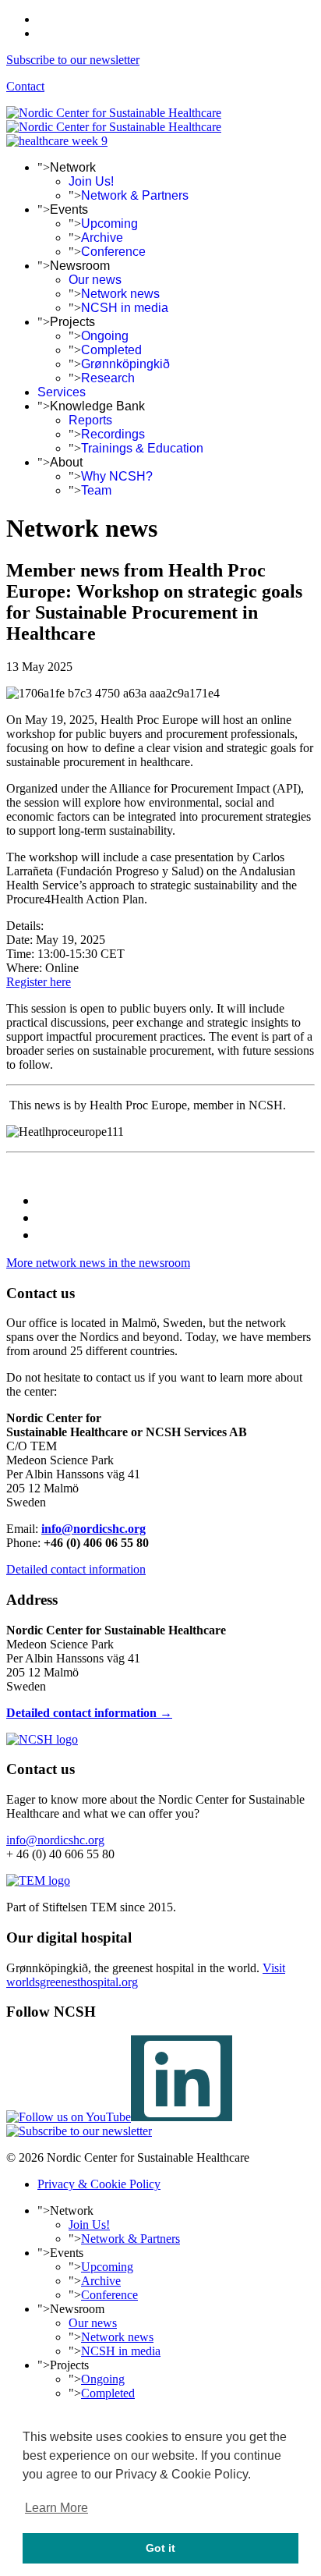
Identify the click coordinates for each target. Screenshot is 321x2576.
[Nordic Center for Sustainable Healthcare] (42, 1739)
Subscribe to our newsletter (73, 60)
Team (96, 490)
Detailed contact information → (89, 1713)
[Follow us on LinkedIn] (182, 2117)
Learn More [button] (56, 2508)
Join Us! (91, 181)
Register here (39, 982)
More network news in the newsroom (98, 1263)
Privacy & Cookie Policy (99, 2184)
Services (62, 392)
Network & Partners (135, 195)
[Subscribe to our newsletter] (79, 2131)
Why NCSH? (117, 476)
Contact (25, 86)
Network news (120, 294)
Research (108, 378)
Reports (90, 420)
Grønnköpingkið (125, 364)
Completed (111, 350)
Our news (95, 280)
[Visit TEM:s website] (38, 1881)
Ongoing (105, 336)
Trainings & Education (142, 448)
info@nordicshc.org (93, 1529)
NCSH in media (125, 308)
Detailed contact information (76, 1569)
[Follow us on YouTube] (69, 2117)
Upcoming (109, 224)
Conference (113, 252)
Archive (102, 238)
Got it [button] (160, 2548)
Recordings (113, 434)
